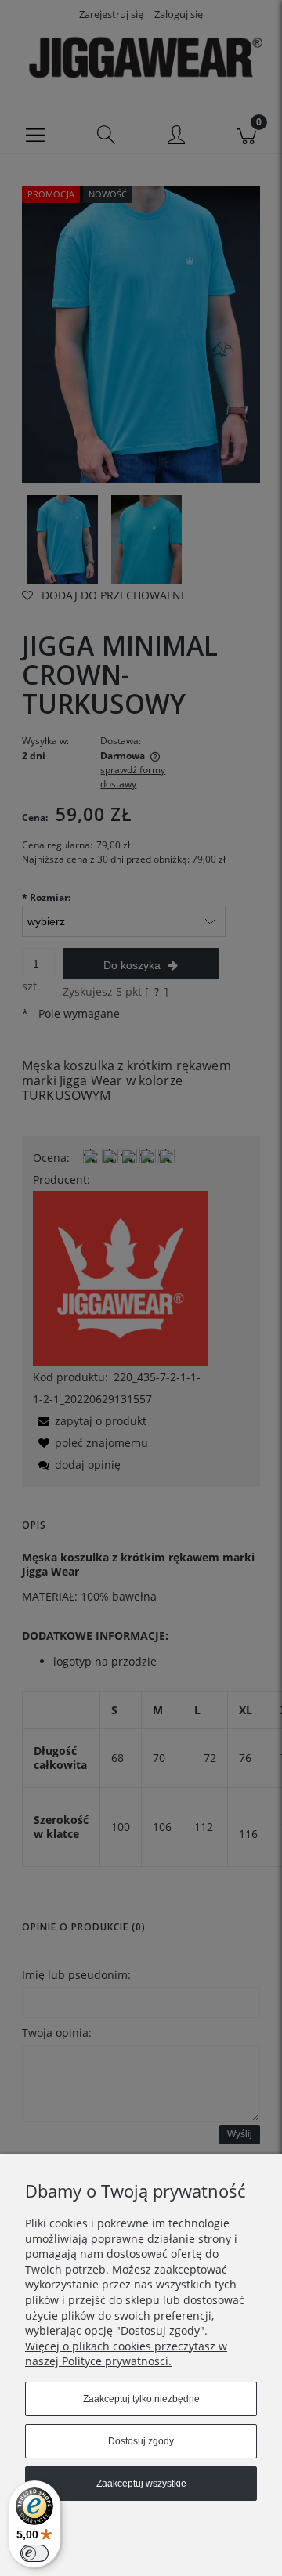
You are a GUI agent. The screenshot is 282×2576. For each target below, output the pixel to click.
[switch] (34, 2553)
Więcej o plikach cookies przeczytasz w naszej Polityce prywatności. (126, 2354)
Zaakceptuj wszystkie (141, 2484)
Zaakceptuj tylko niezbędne (141, 2399)
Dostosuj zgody (141, 2441)
